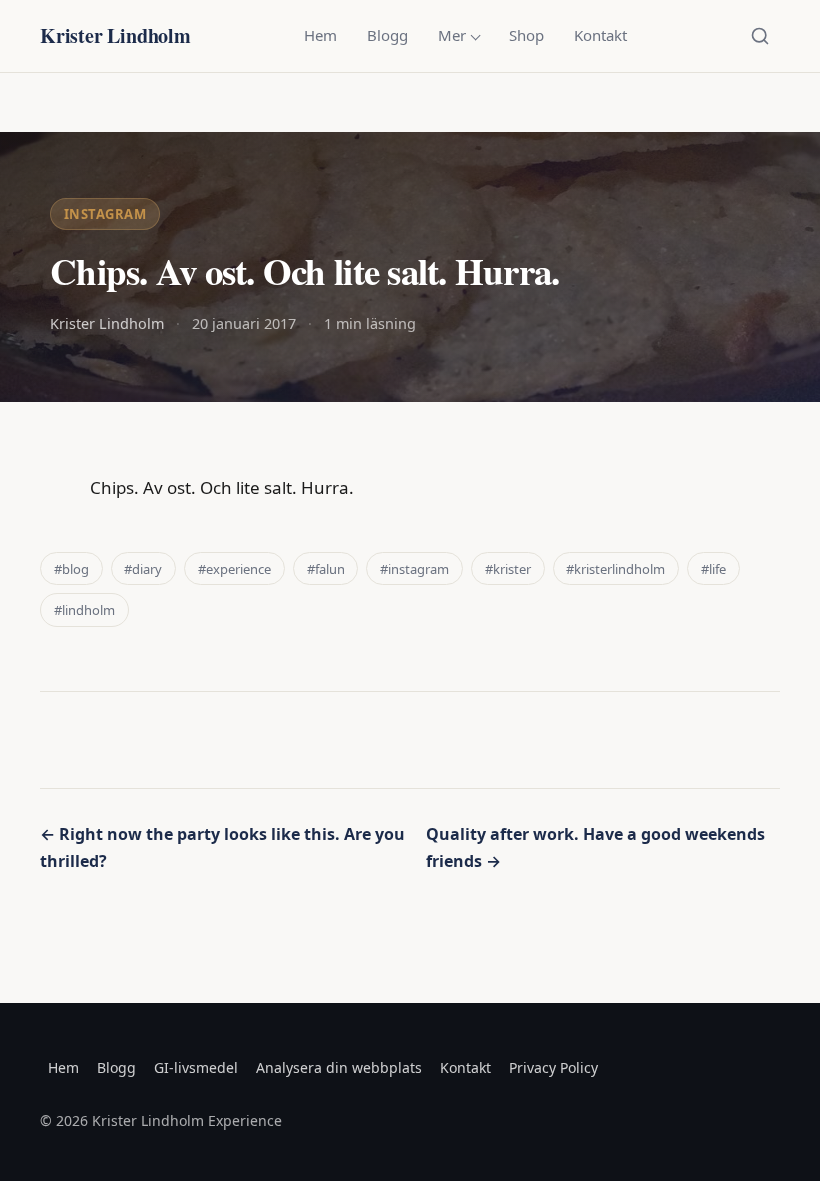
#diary (143, 569)
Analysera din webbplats (339, 1067)
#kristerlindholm (615, 569)
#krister (508, 569)
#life (713, 569)
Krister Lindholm (115, 35)
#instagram (414, 569)
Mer (452, 35)
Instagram (105, 214)
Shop (526, 35)
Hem (320, 35)
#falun (326, 569)
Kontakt (600, 35)
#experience (234, 569)
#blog (71, 569)
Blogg (387, 35)
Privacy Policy (553, 1067)
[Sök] (760, 36)
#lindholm (84, 610)
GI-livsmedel (196, 1067)
